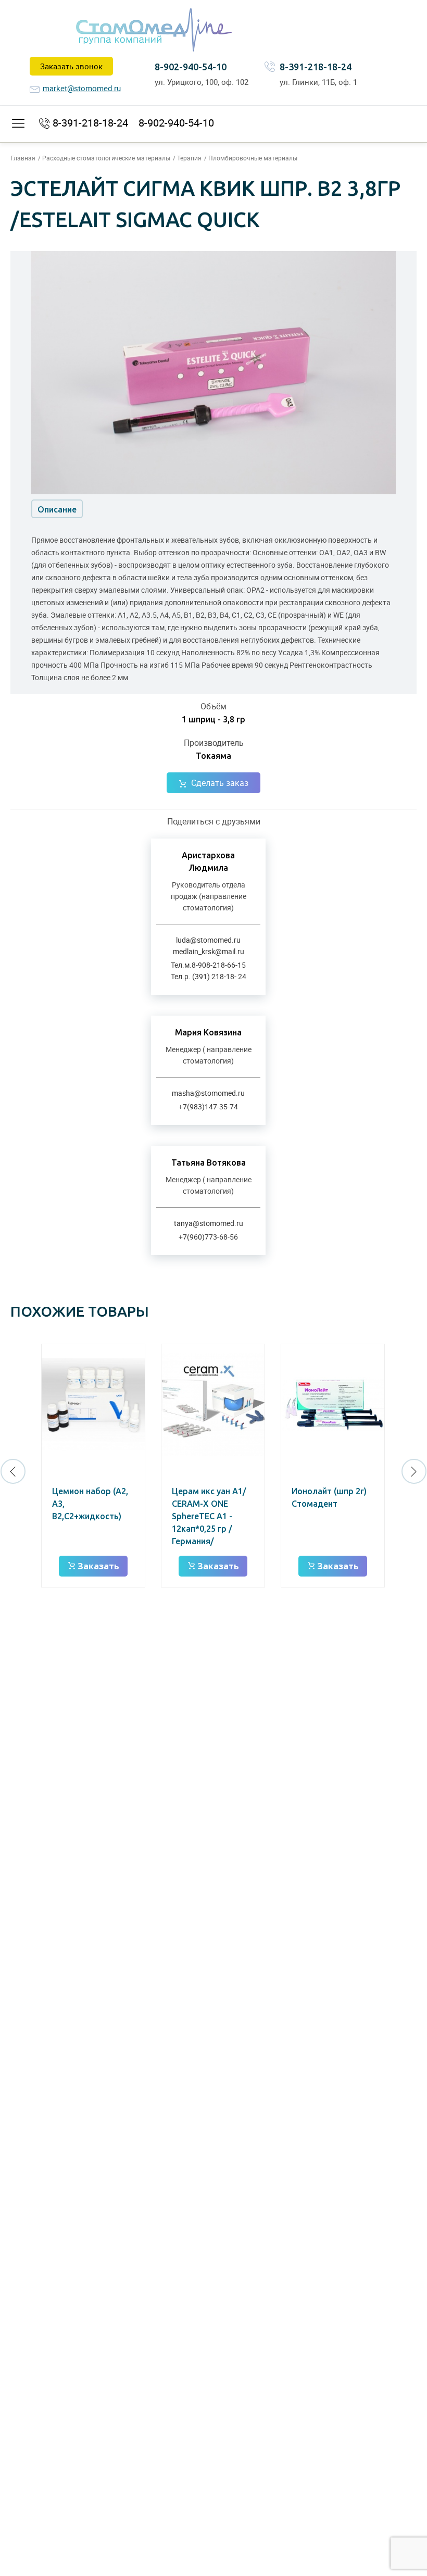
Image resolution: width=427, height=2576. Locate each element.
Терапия (189, 158)
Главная (23, 158)
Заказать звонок (71, 66)
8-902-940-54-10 (191, 67)
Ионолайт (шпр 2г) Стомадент (329, 1497)
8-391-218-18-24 (316, 67)
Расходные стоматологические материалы (106, 158)
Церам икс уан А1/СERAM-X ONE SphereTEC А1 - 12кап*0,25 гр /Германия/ (209, 1516)
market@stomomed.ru (82, 88)
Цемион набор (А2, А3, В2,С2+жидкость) (90, 1504)
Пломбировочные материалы (253, 158)
